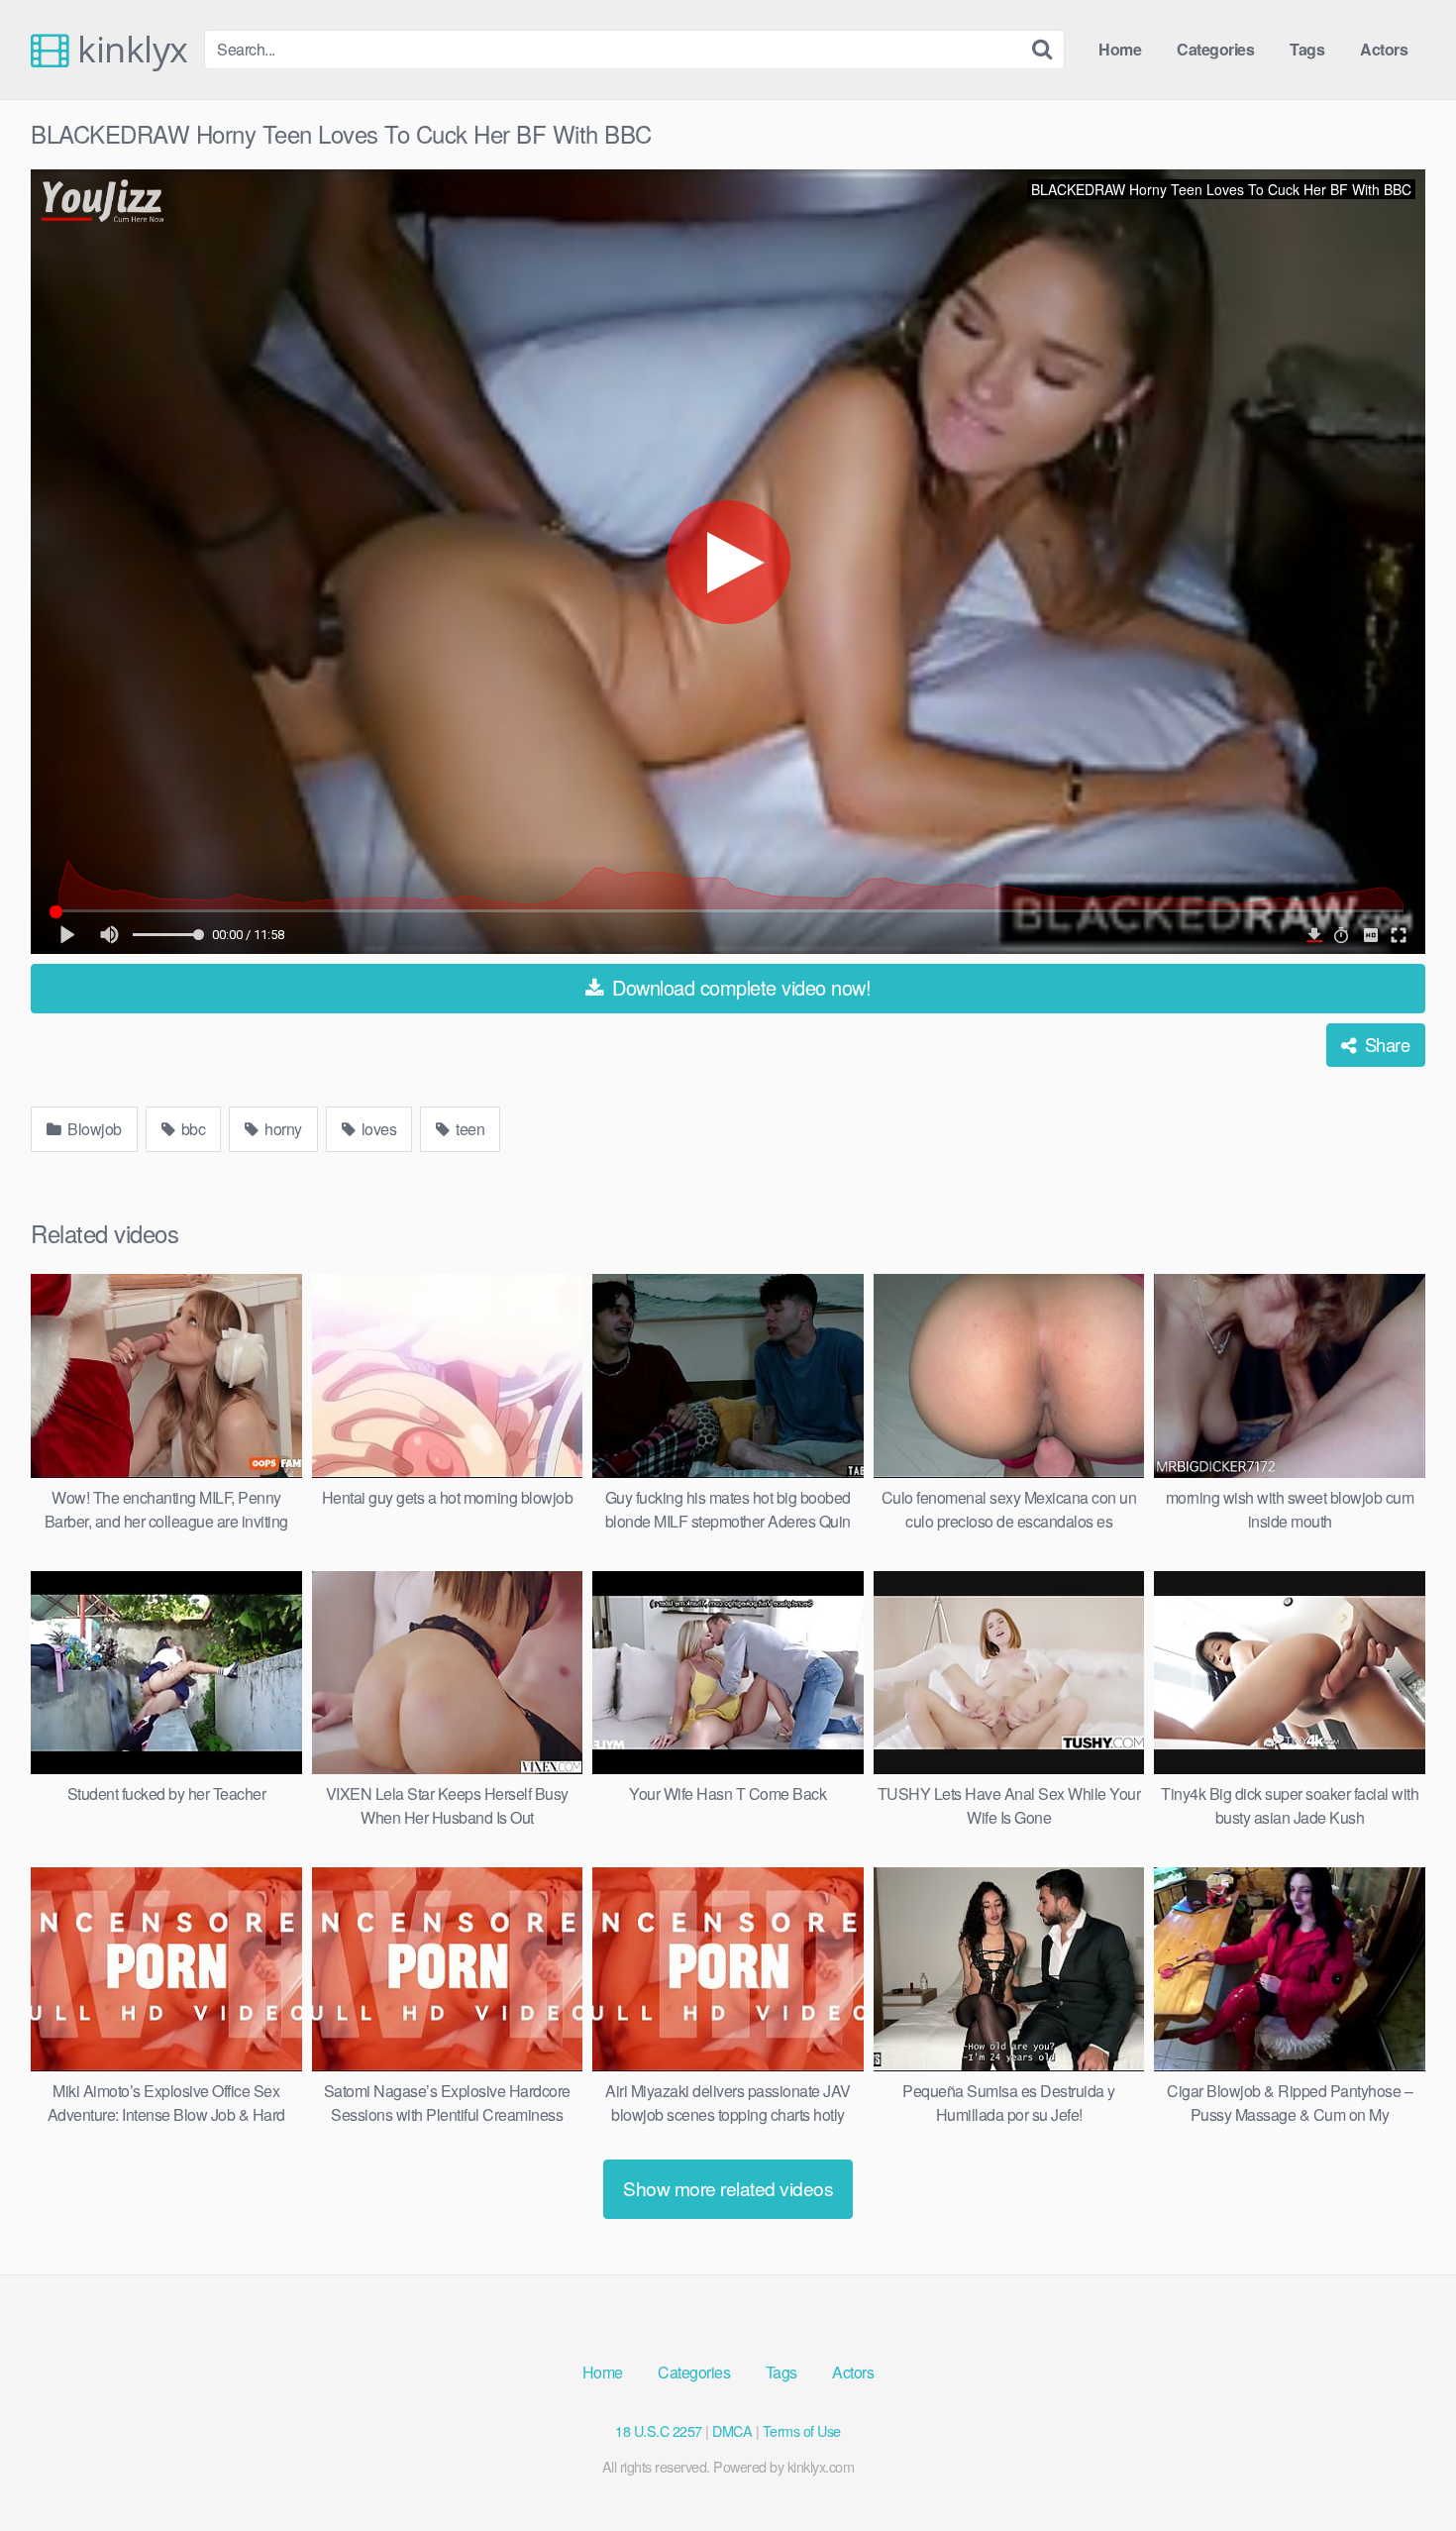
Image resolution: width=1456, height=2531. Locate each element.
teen (469, 1129)
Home (1120, 49)
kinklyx (129, 50)
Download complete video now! (739, 987)
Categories (1215, 49)
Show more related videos (728, 2188)
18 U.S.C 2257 (659, 2430)
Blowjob (93, 1129)
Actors (1384, 49)
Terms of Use (802, 2430)
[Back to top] (1402, 2468)
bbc (191, 1129)
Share (1385, 1044)
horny (282, 1129)
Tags (1307, 49)
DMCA (732, 2430)
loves (377, 1129)
